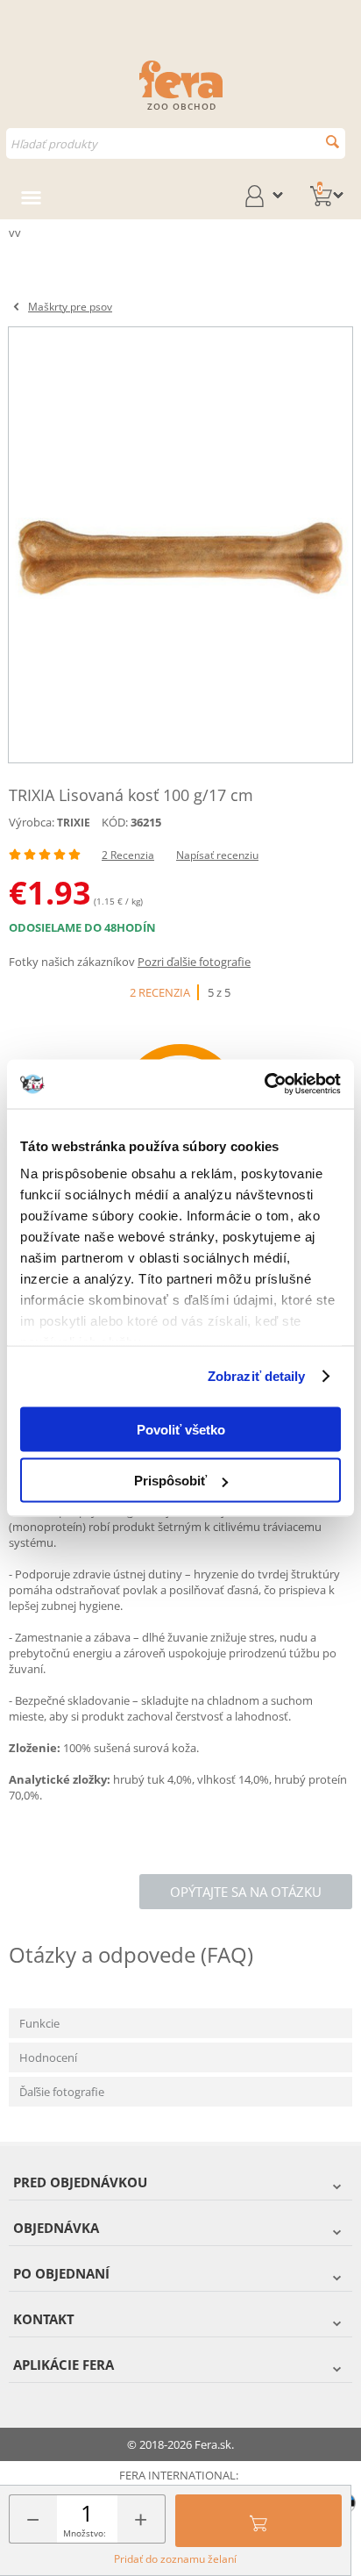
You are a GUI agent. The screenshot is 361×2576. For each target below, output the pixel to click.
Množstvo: (85, 2533)
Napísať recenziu (217, 855)
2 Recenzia (128, 855)
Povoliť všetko (181, 1429)
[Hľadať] (333, 142)
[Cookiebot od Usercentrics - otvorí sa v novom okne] (264, 1084)
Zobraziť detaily (257, 1376)
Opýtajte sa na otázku (246, 1892)
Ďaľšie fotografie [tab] (62, 2092)
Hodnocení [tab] (48, 2057)
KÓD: (115, 822)
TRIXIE (74, 823)
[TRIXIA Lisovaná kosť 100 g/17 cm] (180, 545)
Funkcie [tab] (39, 2023)
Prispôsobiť (170, 1481)
